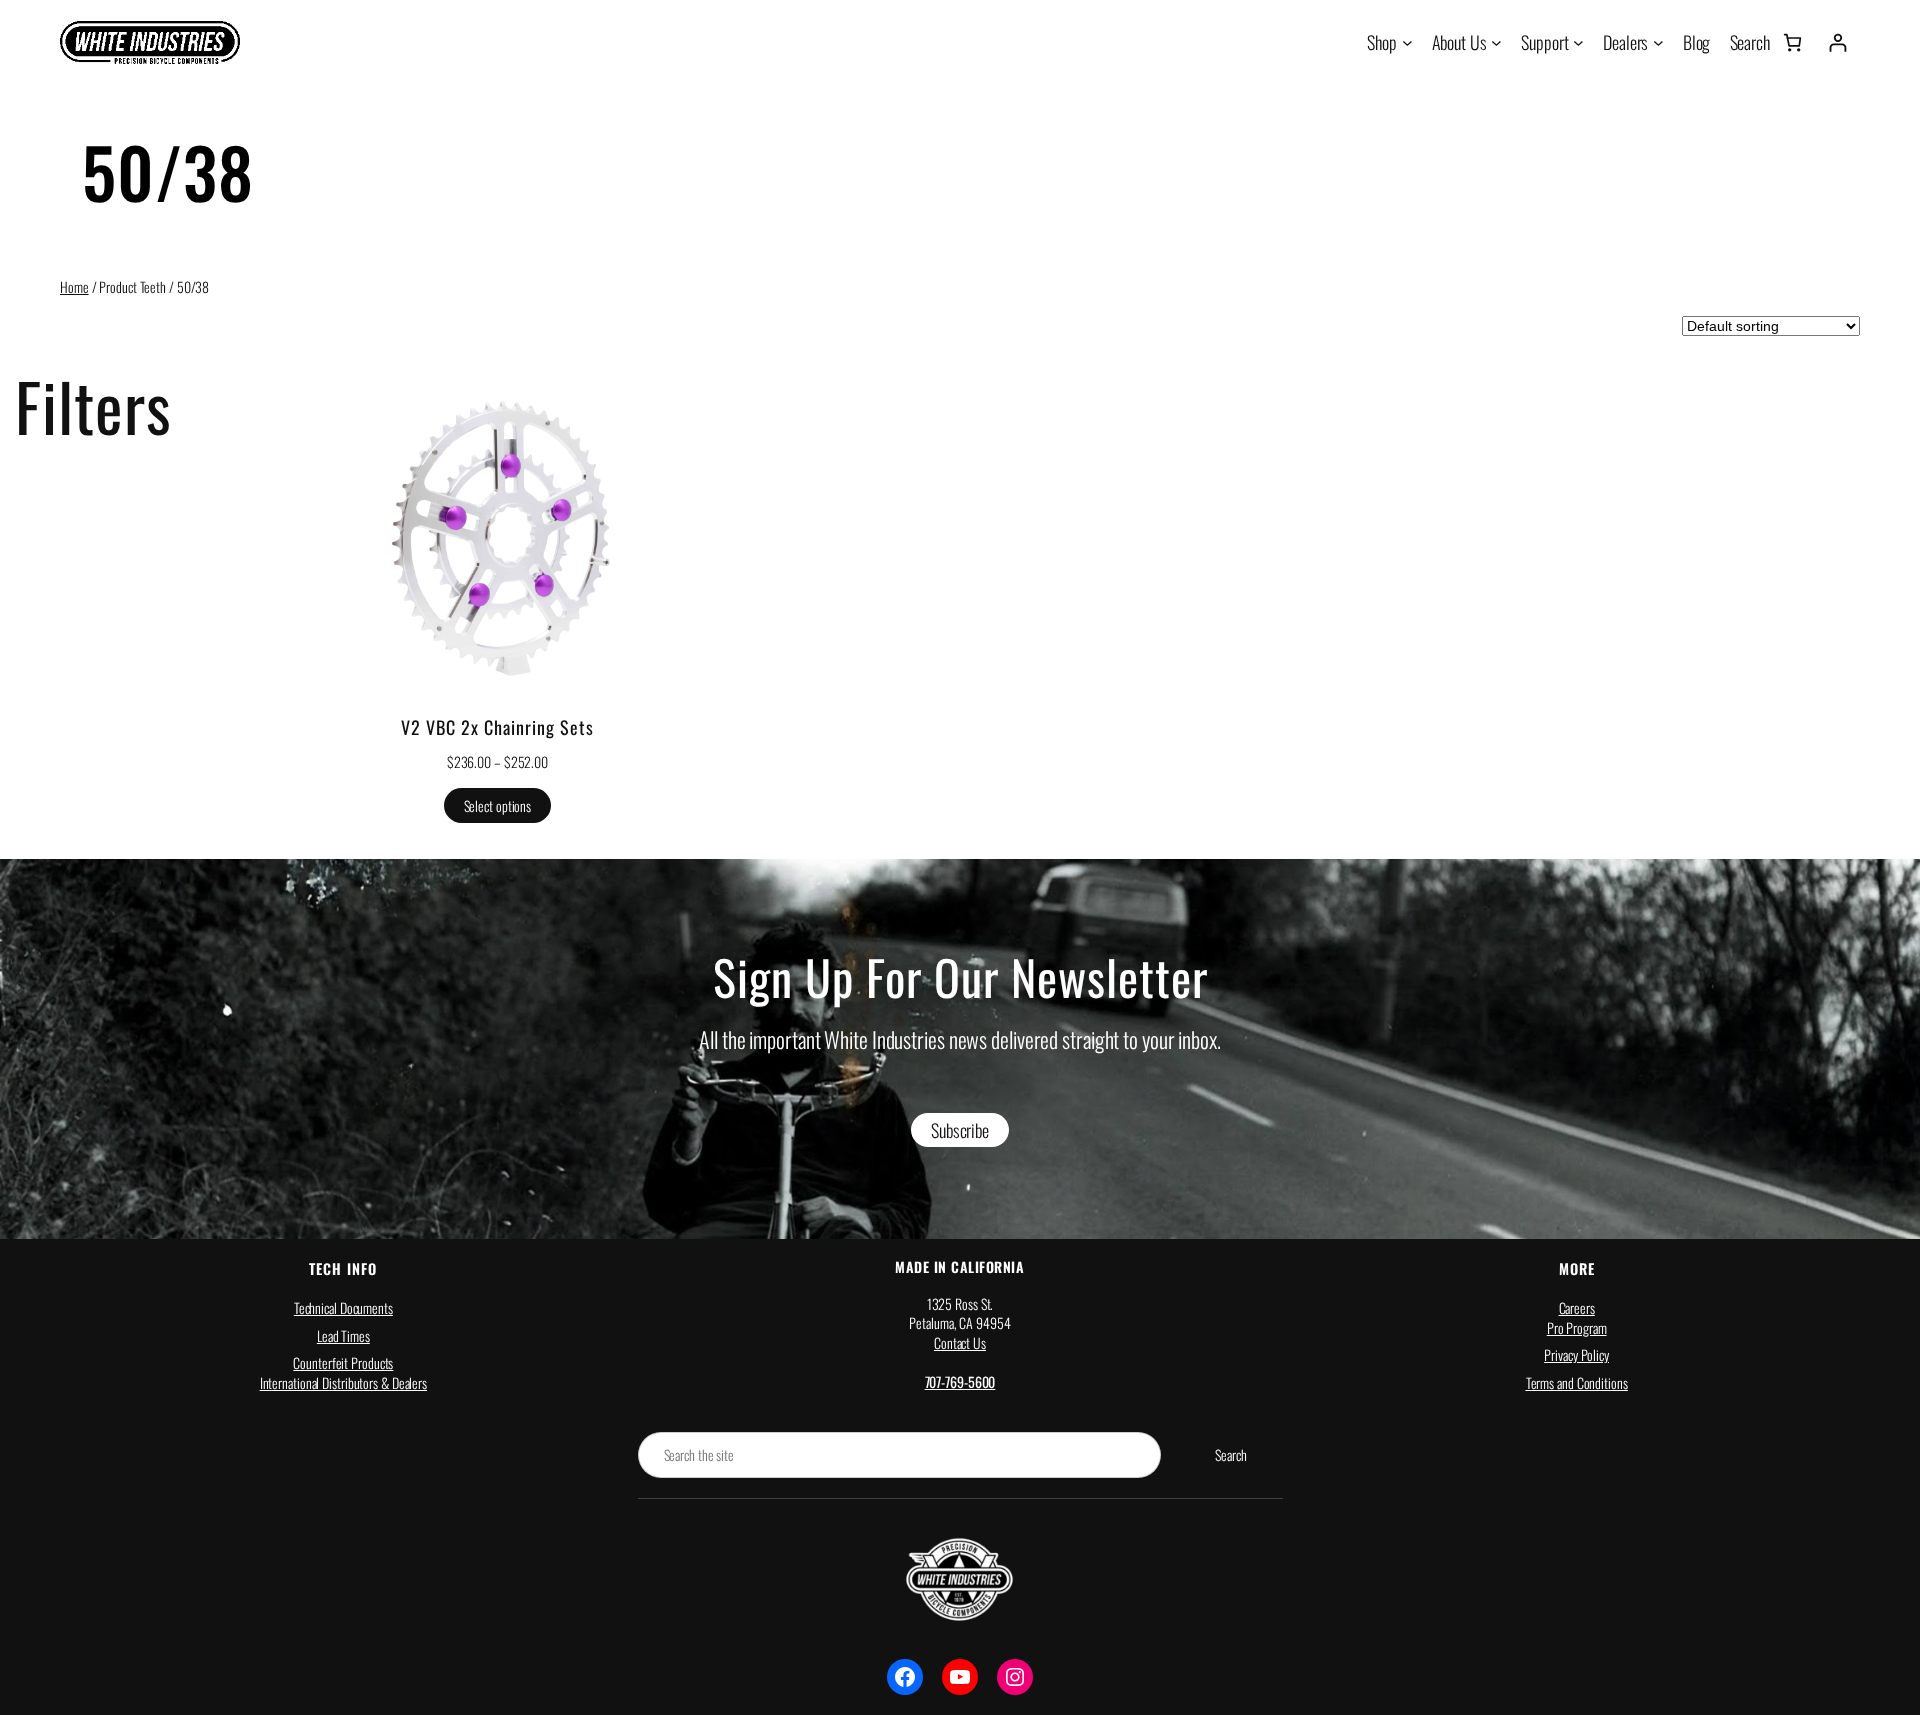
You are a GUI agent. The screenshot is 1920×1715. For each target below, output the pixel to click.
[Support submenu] (1578, 42)
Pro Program (1577, 1327)
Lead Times (343, 1335)
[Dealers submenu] (1658, 42)
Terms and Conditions (1577, 1382)
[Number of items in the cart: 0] (1792, 42)
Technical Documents (343, 1307)
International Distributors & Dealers (343, 1382)
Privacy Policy (1576, 1354)
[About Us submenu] (1496, 42)
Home (74, 286)
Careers (1577, 1307)
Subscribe (960, 1130)
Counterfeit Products (343, 1362)
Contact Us (960, 1342)
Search (1230, 1454)
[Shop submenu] (1407, 42)
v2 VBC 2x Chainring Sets (497, 727)
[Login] (1837, 42)
